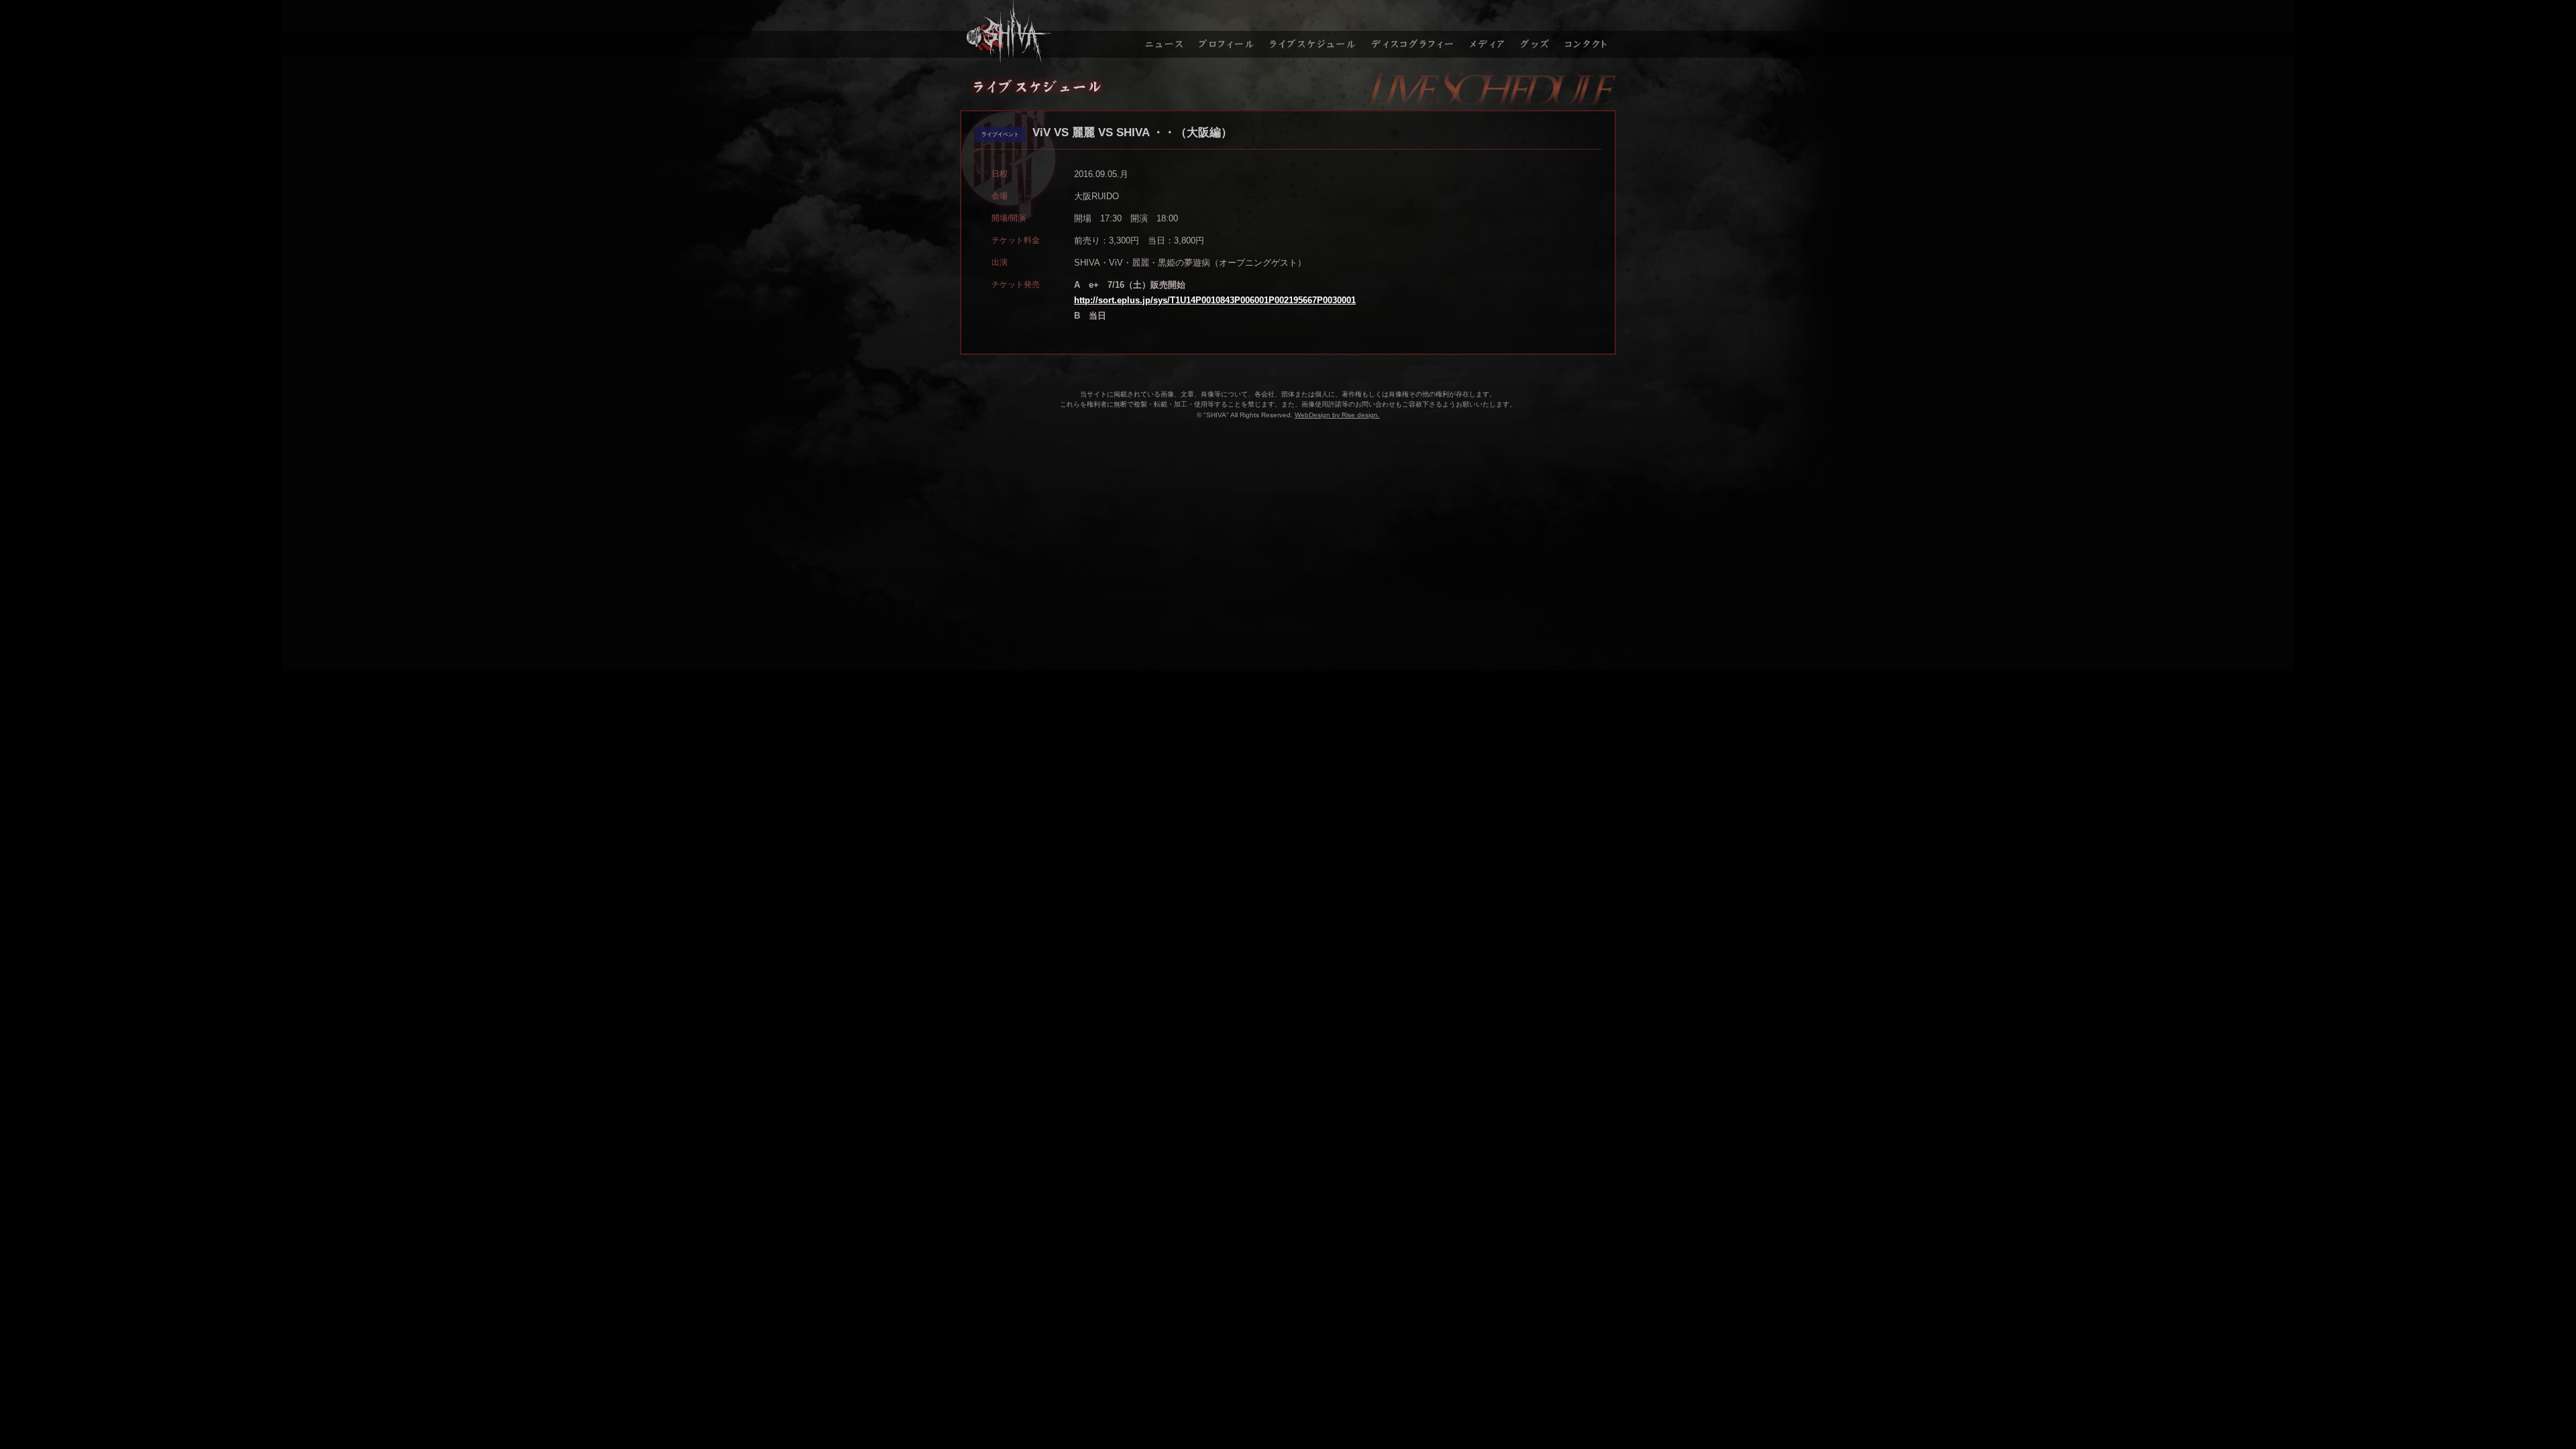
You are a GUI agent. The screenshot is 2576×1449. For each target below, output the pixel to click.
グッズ (1537, 32)
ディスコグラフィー (1413, 32)
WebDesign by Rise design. (1337, 415)
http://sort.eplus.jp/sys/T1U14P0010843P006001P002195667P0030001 (1215, 300)
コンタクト (1588, 32)
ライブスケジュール (1313, 32)
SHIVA (1047, 32)
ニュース (1163, 32)
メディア (1488, 32)
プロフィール (1226, 32)
